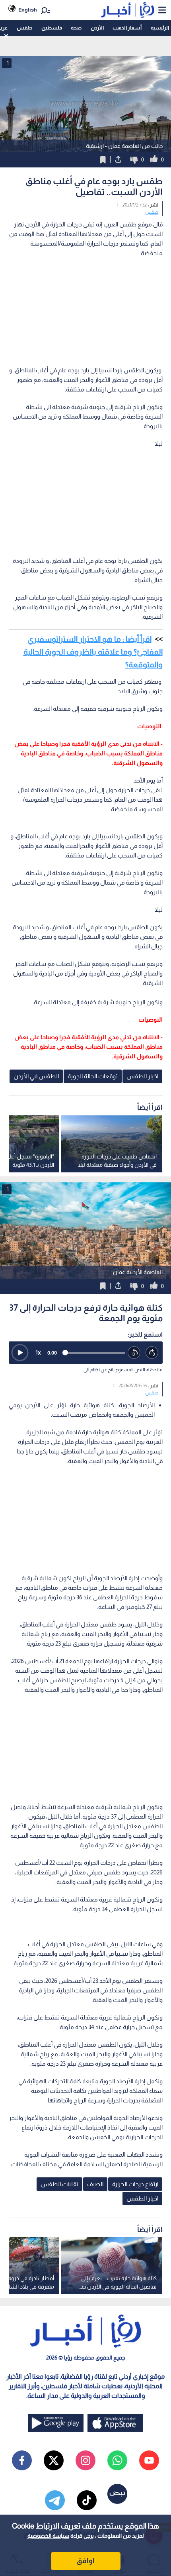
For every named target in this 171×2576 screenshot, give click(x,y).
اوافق (85, 2561)
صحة (76, 28)
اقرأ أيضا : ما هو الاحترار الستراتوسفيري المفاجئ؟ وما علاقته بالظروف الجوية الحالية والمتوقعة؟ (93, 652)
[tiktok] (87, 2500)
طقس (24, 28)
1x (38, 1352)
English (28, 10)
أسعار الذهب (127, 28)
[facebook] (22, 2460)
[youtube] (149, 2460)
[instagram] (85, 2460)
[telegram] (55, 2500)
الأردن (97, 28)
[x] (54, 2460)
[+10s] (152, 1353)
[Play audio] (20, 1353)
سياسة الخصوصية (48, 2536)
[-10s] (134, 1353)
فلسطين (52, 28)
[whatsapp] (117, 2460)
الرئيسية (160, 28)
